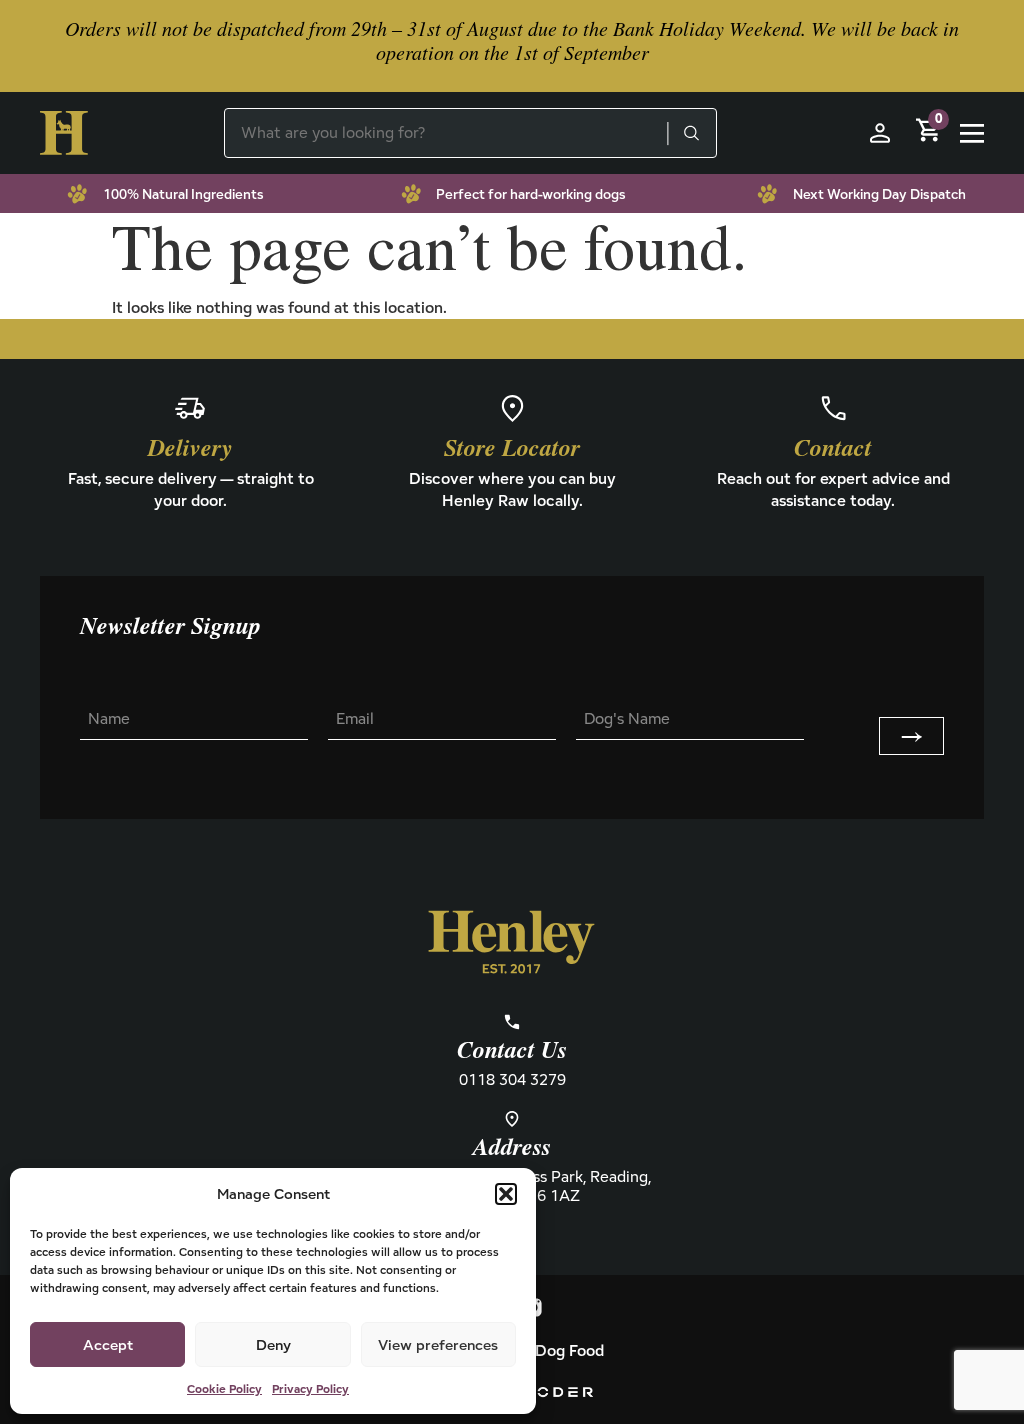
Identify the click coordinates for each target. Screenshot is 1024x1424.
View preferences (438, 1344)
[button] (506, 1194)
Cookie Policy (224, 1388)
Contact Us (512, 1051)
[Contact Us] (512, 1022)
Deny (273, 1344)
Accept (108, 1344)
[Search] (691, 133)
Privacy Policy (310, 1388)
